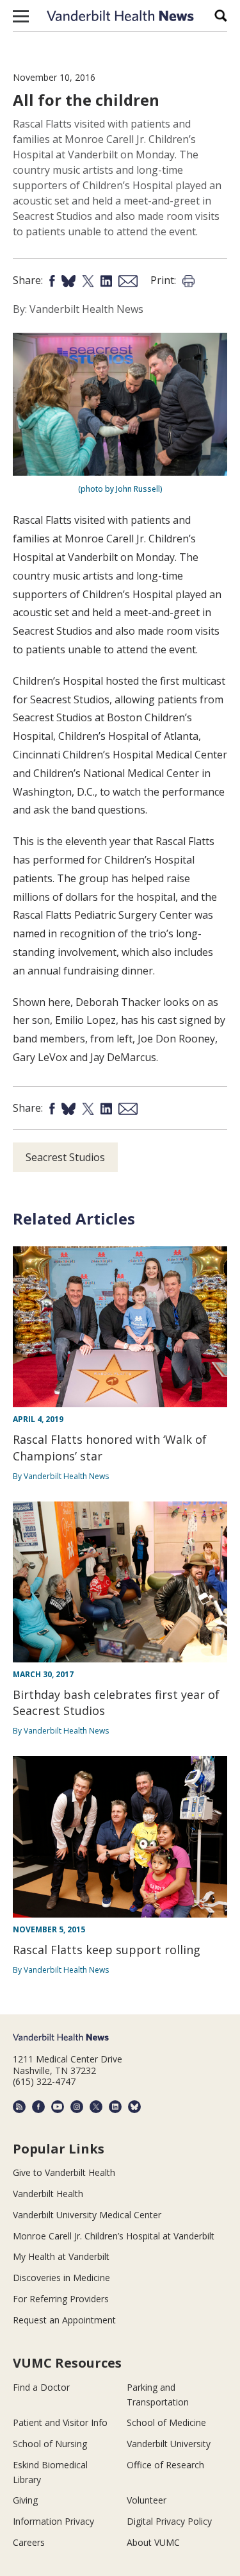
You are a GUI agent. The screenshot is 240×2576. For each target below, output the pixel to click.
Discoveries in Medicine (61, 2278)
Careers (29, 2542)
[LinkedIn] (115, 2107)
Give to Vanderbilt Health (64, 2172)
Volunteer (147, 2500)
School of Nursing (50, 2444)
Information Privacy (53, 2521)
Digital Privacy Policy (169, 2521)
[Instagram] (77, 2107)
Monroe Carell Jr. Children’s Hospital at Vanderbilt (114, 2236)
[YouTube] (58, 2107)
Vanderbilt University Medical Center (87, 2215)
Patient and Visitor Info (60, 2422)
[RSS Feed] (19, 2107)
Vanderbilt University (169, 2444)
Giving (25, 2500)
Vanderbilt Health (48, 2194)
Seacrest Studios (65, 1157)
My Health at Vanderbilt (61, 2256)
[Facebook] (38, 2107)
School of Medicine (166, 2422)
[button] (21, 16)
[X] (96, 2107)
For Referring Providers (61, 2299)
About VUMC (153, 2542)
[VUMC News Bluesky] (134, 2107)
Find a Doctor (41, 2387)
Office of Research (165, 2465)
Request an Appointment (64, 2320)
